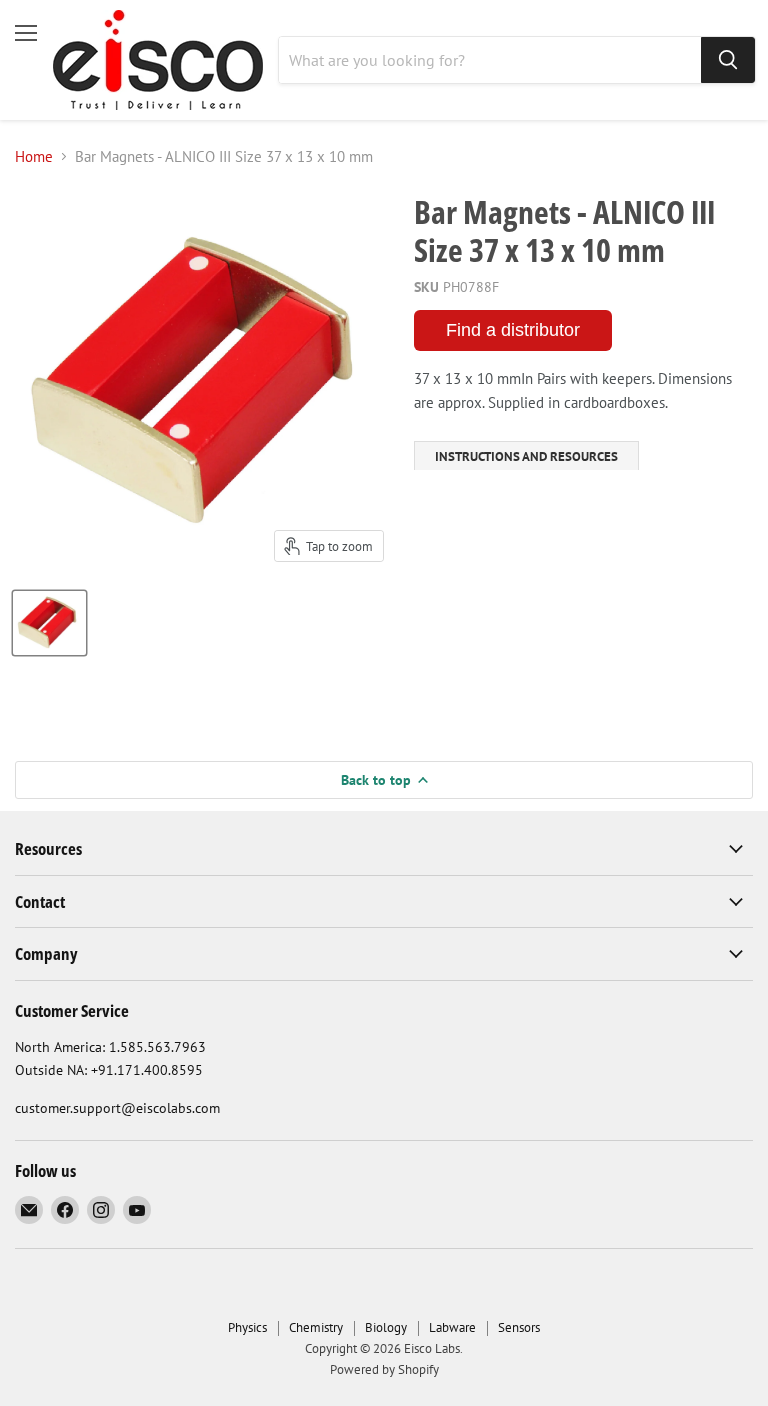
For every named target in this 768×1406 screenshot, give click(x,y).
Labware (452, 1327)
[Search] (728, 60)
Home (34, 156)
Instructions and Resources (526, 456)
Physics (247, 1327)
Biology (386, 1327)
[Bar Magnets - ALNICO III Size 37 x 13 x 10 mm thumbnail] (49, 623)
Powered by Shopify (384, 1369)
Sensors (519, 1327)
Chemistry (316, 1327)
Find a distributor (513, 330)
